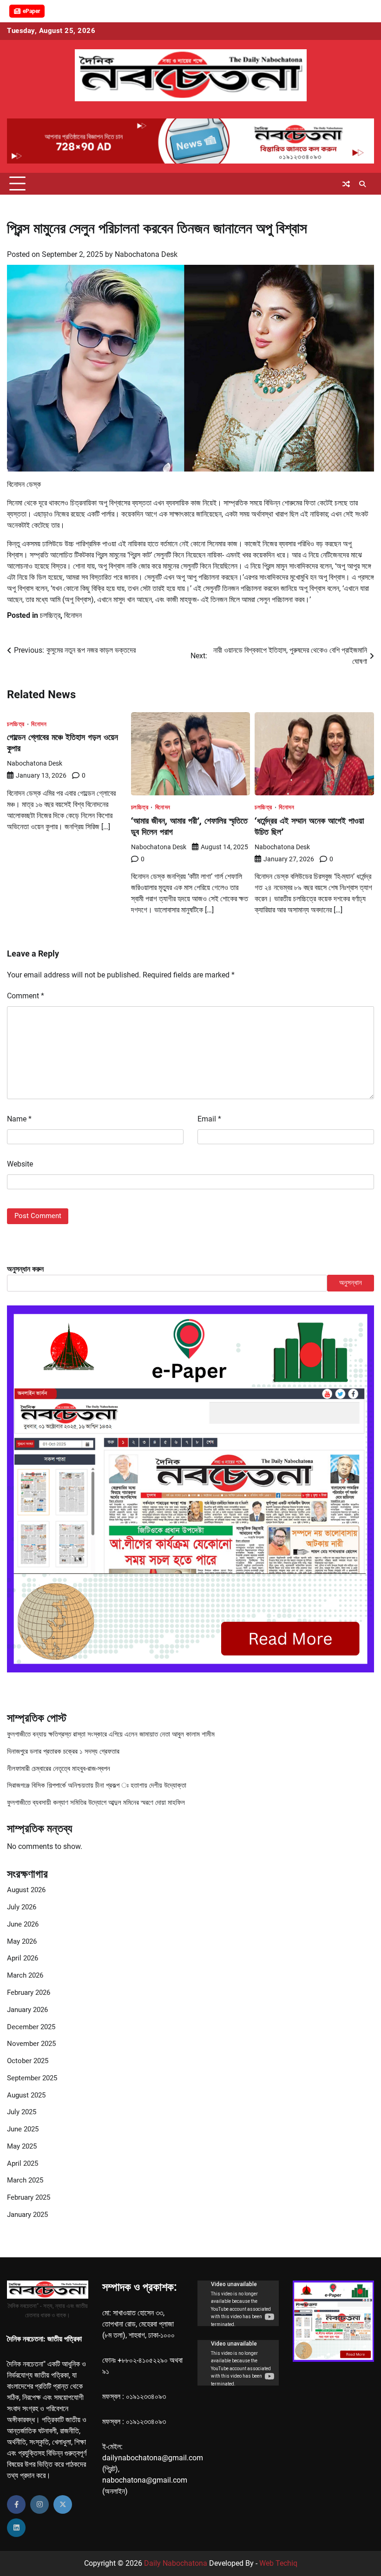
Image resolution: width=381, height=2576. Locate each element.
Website (20, 1164)
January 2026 (27, 2010)
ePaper (31, 11)
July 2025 (22, 2112)
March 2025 (25, 2180)
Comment (26, 996)
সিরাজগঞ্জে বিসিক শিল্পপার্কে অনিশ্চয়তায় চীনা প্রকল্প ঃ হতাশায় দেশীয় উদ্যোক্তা (97, 1786)
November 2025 (31, 2044)
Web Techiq (278, 2563)
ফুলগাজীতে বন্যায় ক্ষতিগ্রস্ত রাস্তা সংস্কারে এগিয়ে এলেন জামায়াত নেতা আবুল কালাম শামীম (111, 1734)
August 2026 (26, 1890)
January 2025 (27, 2215)
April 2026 (23, 1958)
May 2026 (22, 1942)
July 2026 (22, 1907)
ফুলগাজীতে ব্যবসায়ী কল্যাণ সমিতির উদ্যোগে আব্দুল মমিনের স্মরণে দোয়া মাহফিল (96, 1803)
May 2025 (22, 2147)
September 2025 (32, 2078)
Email (209, 1119)
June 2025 (23, 2129)
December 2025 (31, 2027)
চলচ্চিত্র (50, 615)
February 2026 (29, 1993)
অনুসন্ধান (351, 1283)
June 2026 (23, 1924)
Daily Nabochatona (176, 2563)
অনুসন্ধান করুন (25, 1269)
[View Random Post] (346, 184)
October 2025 (28, 2061)
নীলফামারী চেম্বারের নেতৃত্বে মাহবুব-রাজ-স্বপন (59, 1769)
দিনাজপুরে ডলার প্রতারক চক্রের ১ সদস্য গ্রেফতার (63, 1752)
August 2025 (26, 2095)
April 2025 (23, 2164)
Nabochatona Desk (146, 254)
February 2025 (29, 2198)
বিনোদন (73, 615)
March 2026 (25, 1976)
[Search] (362, 184)
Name (19, 1119)
